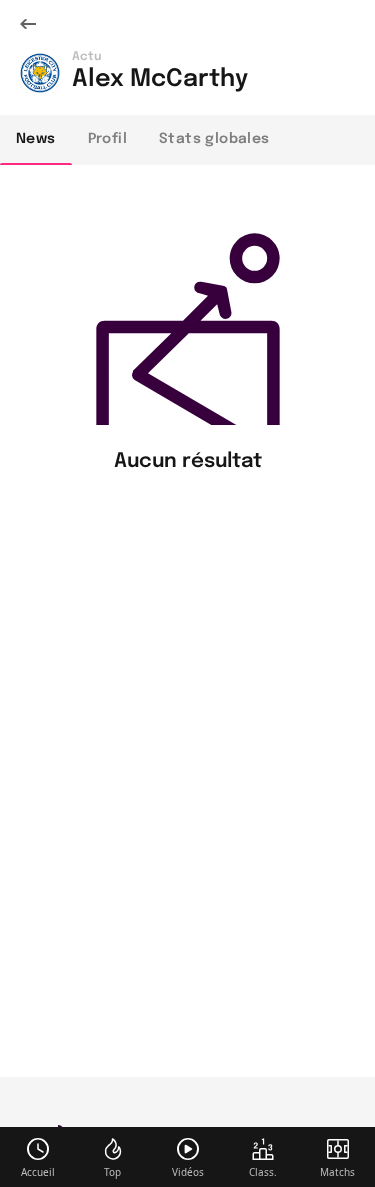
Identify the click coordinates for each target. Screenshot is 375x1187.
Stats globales (214, 139)
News (36, 139)
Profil (107, 139)
